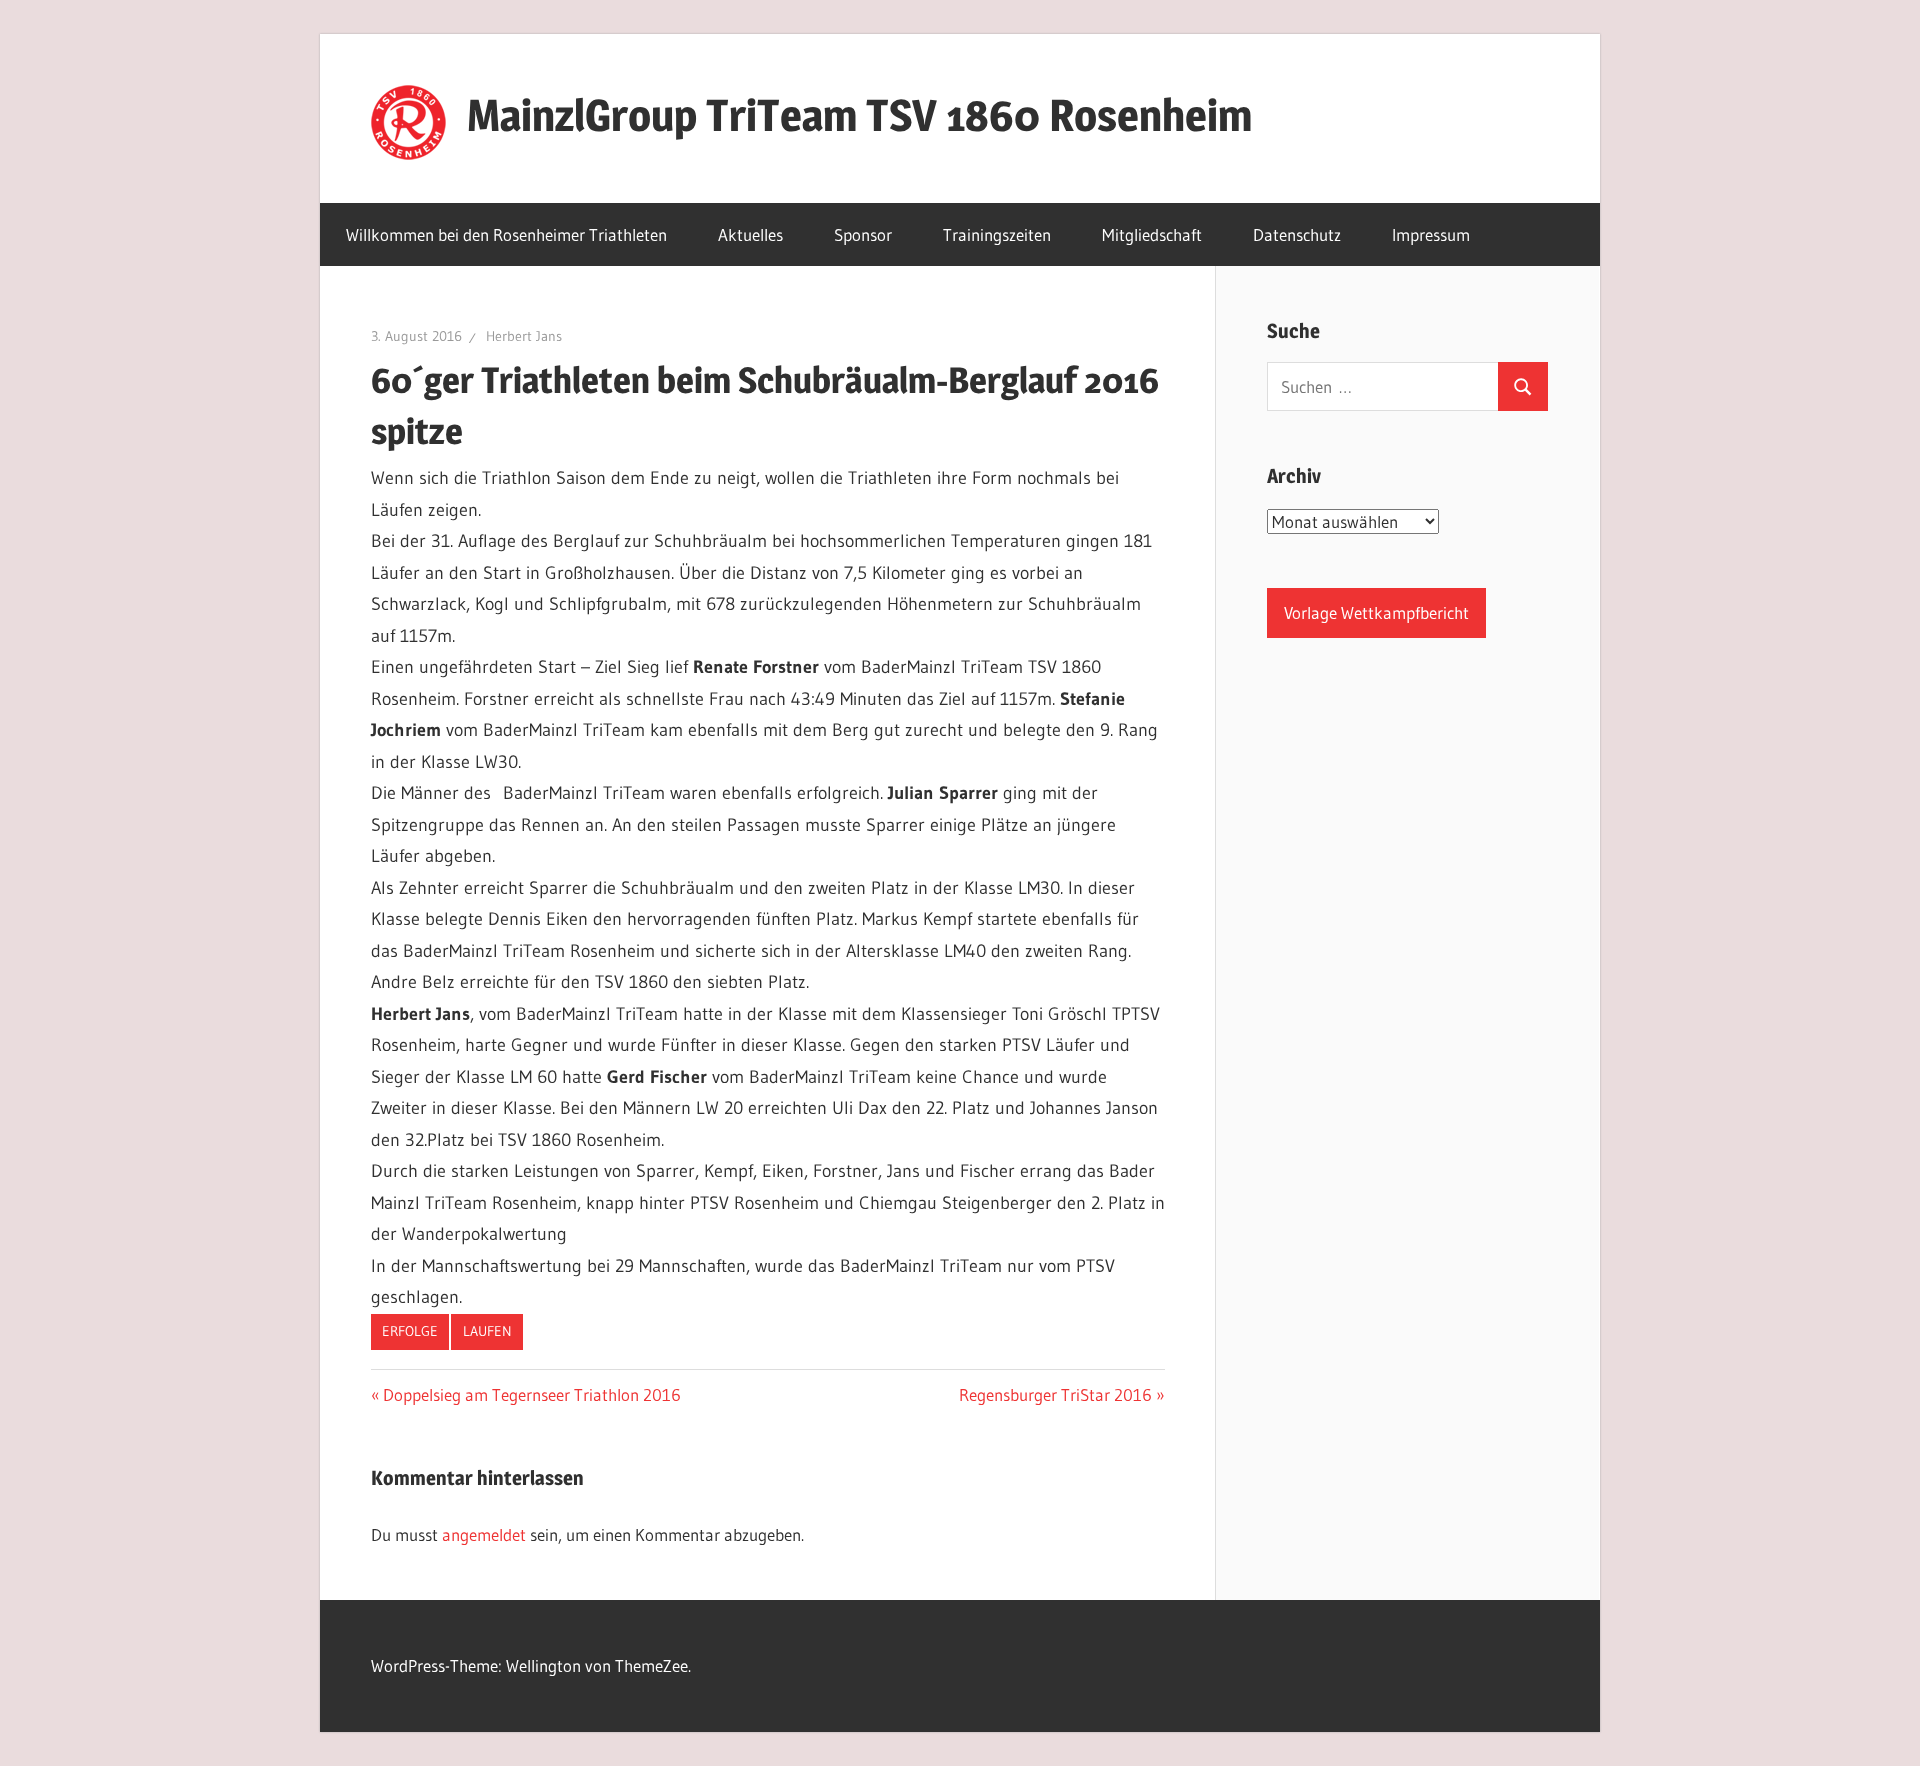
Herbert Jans (524, 336)
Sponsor (863, 234)
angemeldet (484, 1534)
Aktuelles (750, 234)
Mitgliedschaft (1152, 234)
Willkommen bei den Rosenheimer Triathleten (506, 234)
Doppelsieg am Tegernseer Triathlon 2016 (531, 1394)
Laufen (487, 1331)
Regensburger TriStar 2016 (1055, 1394)
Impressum (1431, 234)
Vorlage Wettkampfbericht (1376, 612)
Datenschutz (1297, 234)
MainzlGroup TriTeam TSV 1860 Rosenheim (859, 115)
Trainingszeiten (997, 234)
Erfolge (410, 1331)
